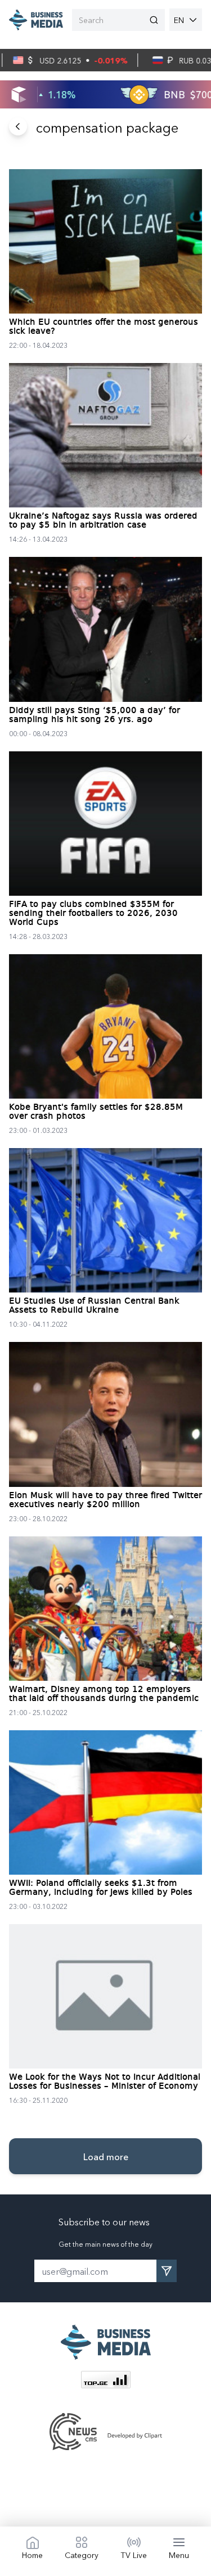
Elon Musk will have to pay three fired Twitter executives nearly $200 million (105, 1500)
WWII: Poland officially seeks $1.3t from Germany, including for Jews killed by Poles (101, 1888)
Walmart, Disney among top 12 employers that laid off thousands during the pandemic (104, 1694)
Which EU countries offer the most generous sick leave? (104, 327)
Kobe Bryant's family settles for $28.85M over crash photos (96, 1112)
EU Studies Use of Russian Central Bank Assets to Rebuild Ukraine (94, 1306)
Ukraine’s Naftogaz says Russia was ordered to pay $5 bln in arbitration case (103, 521)
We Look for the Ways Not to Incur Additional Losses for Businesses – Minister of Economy (105, 2082)
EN (179, 20)
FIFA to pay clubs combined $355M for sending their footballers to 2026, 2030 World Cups (93, 914)
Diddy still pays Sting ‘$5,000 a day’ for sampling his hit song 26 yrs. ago (95, 715)
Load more (106, 2156)
